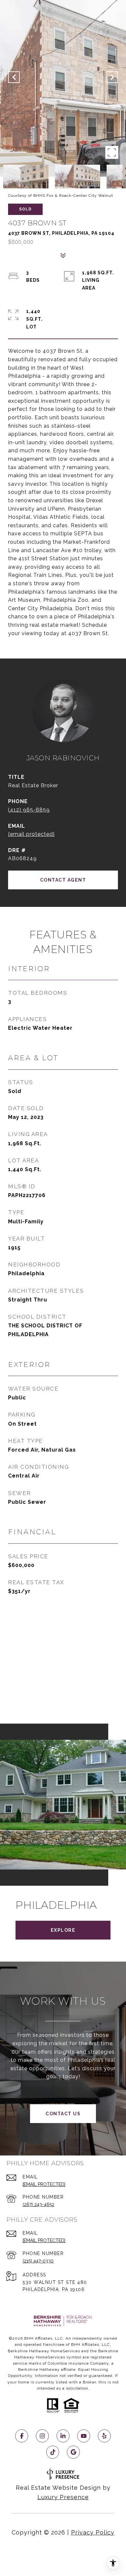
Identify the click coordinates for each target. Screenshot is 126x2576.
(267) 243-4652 (38, 2204)
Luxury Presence (63, 2497)
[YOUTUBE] (84, 2436)
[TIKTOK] (53, 2452)
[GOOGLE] (73, 2452)
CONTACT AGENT (63, 880)
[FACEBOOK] (22, 2436)
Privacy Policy (93, 2532)
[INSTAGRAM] (42, 2436)
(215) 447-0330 (38, 2261)
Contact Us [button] (63, 2114)
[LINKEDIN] (63, 2436)
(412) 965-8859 (29, 810)
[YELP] (104, 2436)
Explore (63, 1930)
